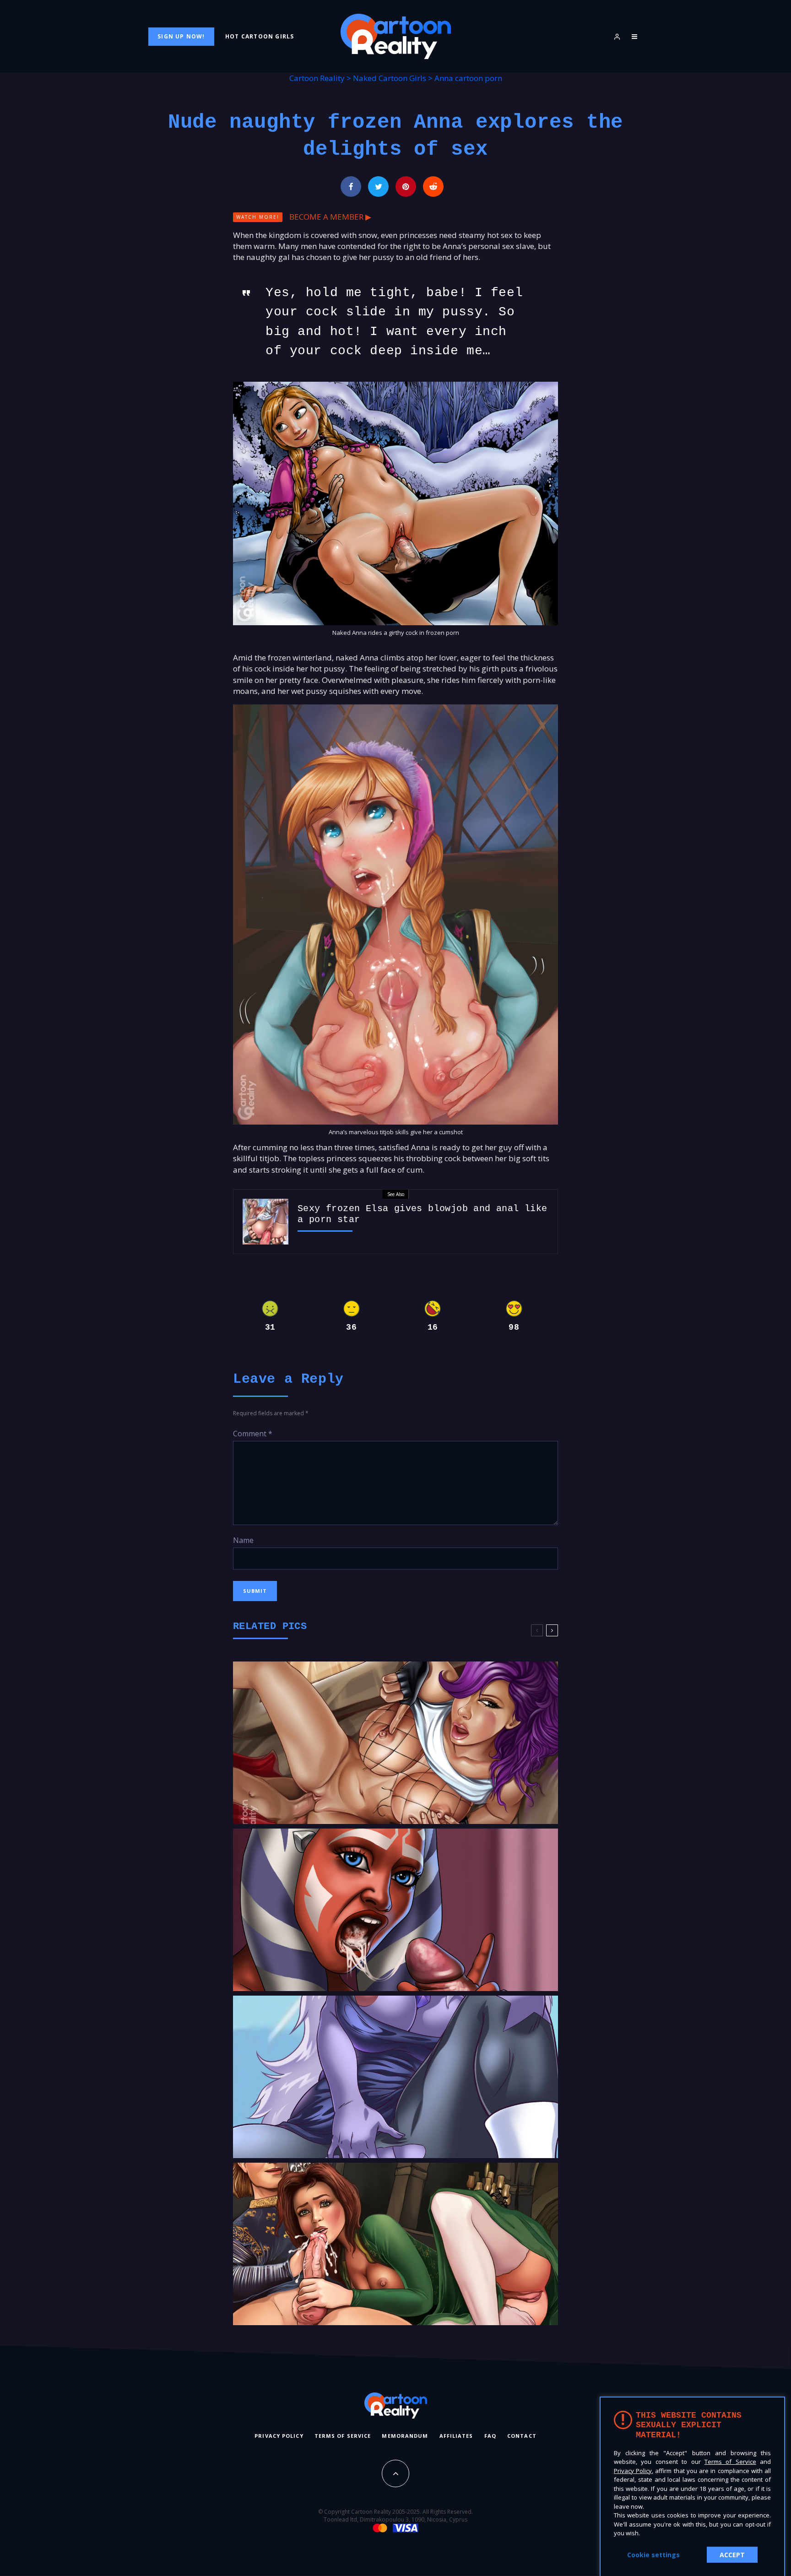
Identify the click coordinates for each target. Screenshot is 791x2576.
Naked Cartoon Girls (390, 78)
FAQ (490, 2436)
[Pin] (406, 187)
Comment (253, 1434)
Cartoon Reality (317, 78)
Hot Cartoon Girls (260, 36)
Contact (522, 2436)
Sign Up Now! (181, 36)
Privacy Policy (279, 2436)
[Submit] (433, 187)
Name (243, 1540)
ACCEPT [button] (732, 2555)
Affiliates (456, 2436)
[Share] (351, 187)
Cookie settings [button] (653, 2555)
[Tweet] (378, 187)
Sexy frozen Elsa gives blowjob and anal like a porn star (423, 1214)
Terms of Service (343, 2436)
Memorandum (405, 2436)
